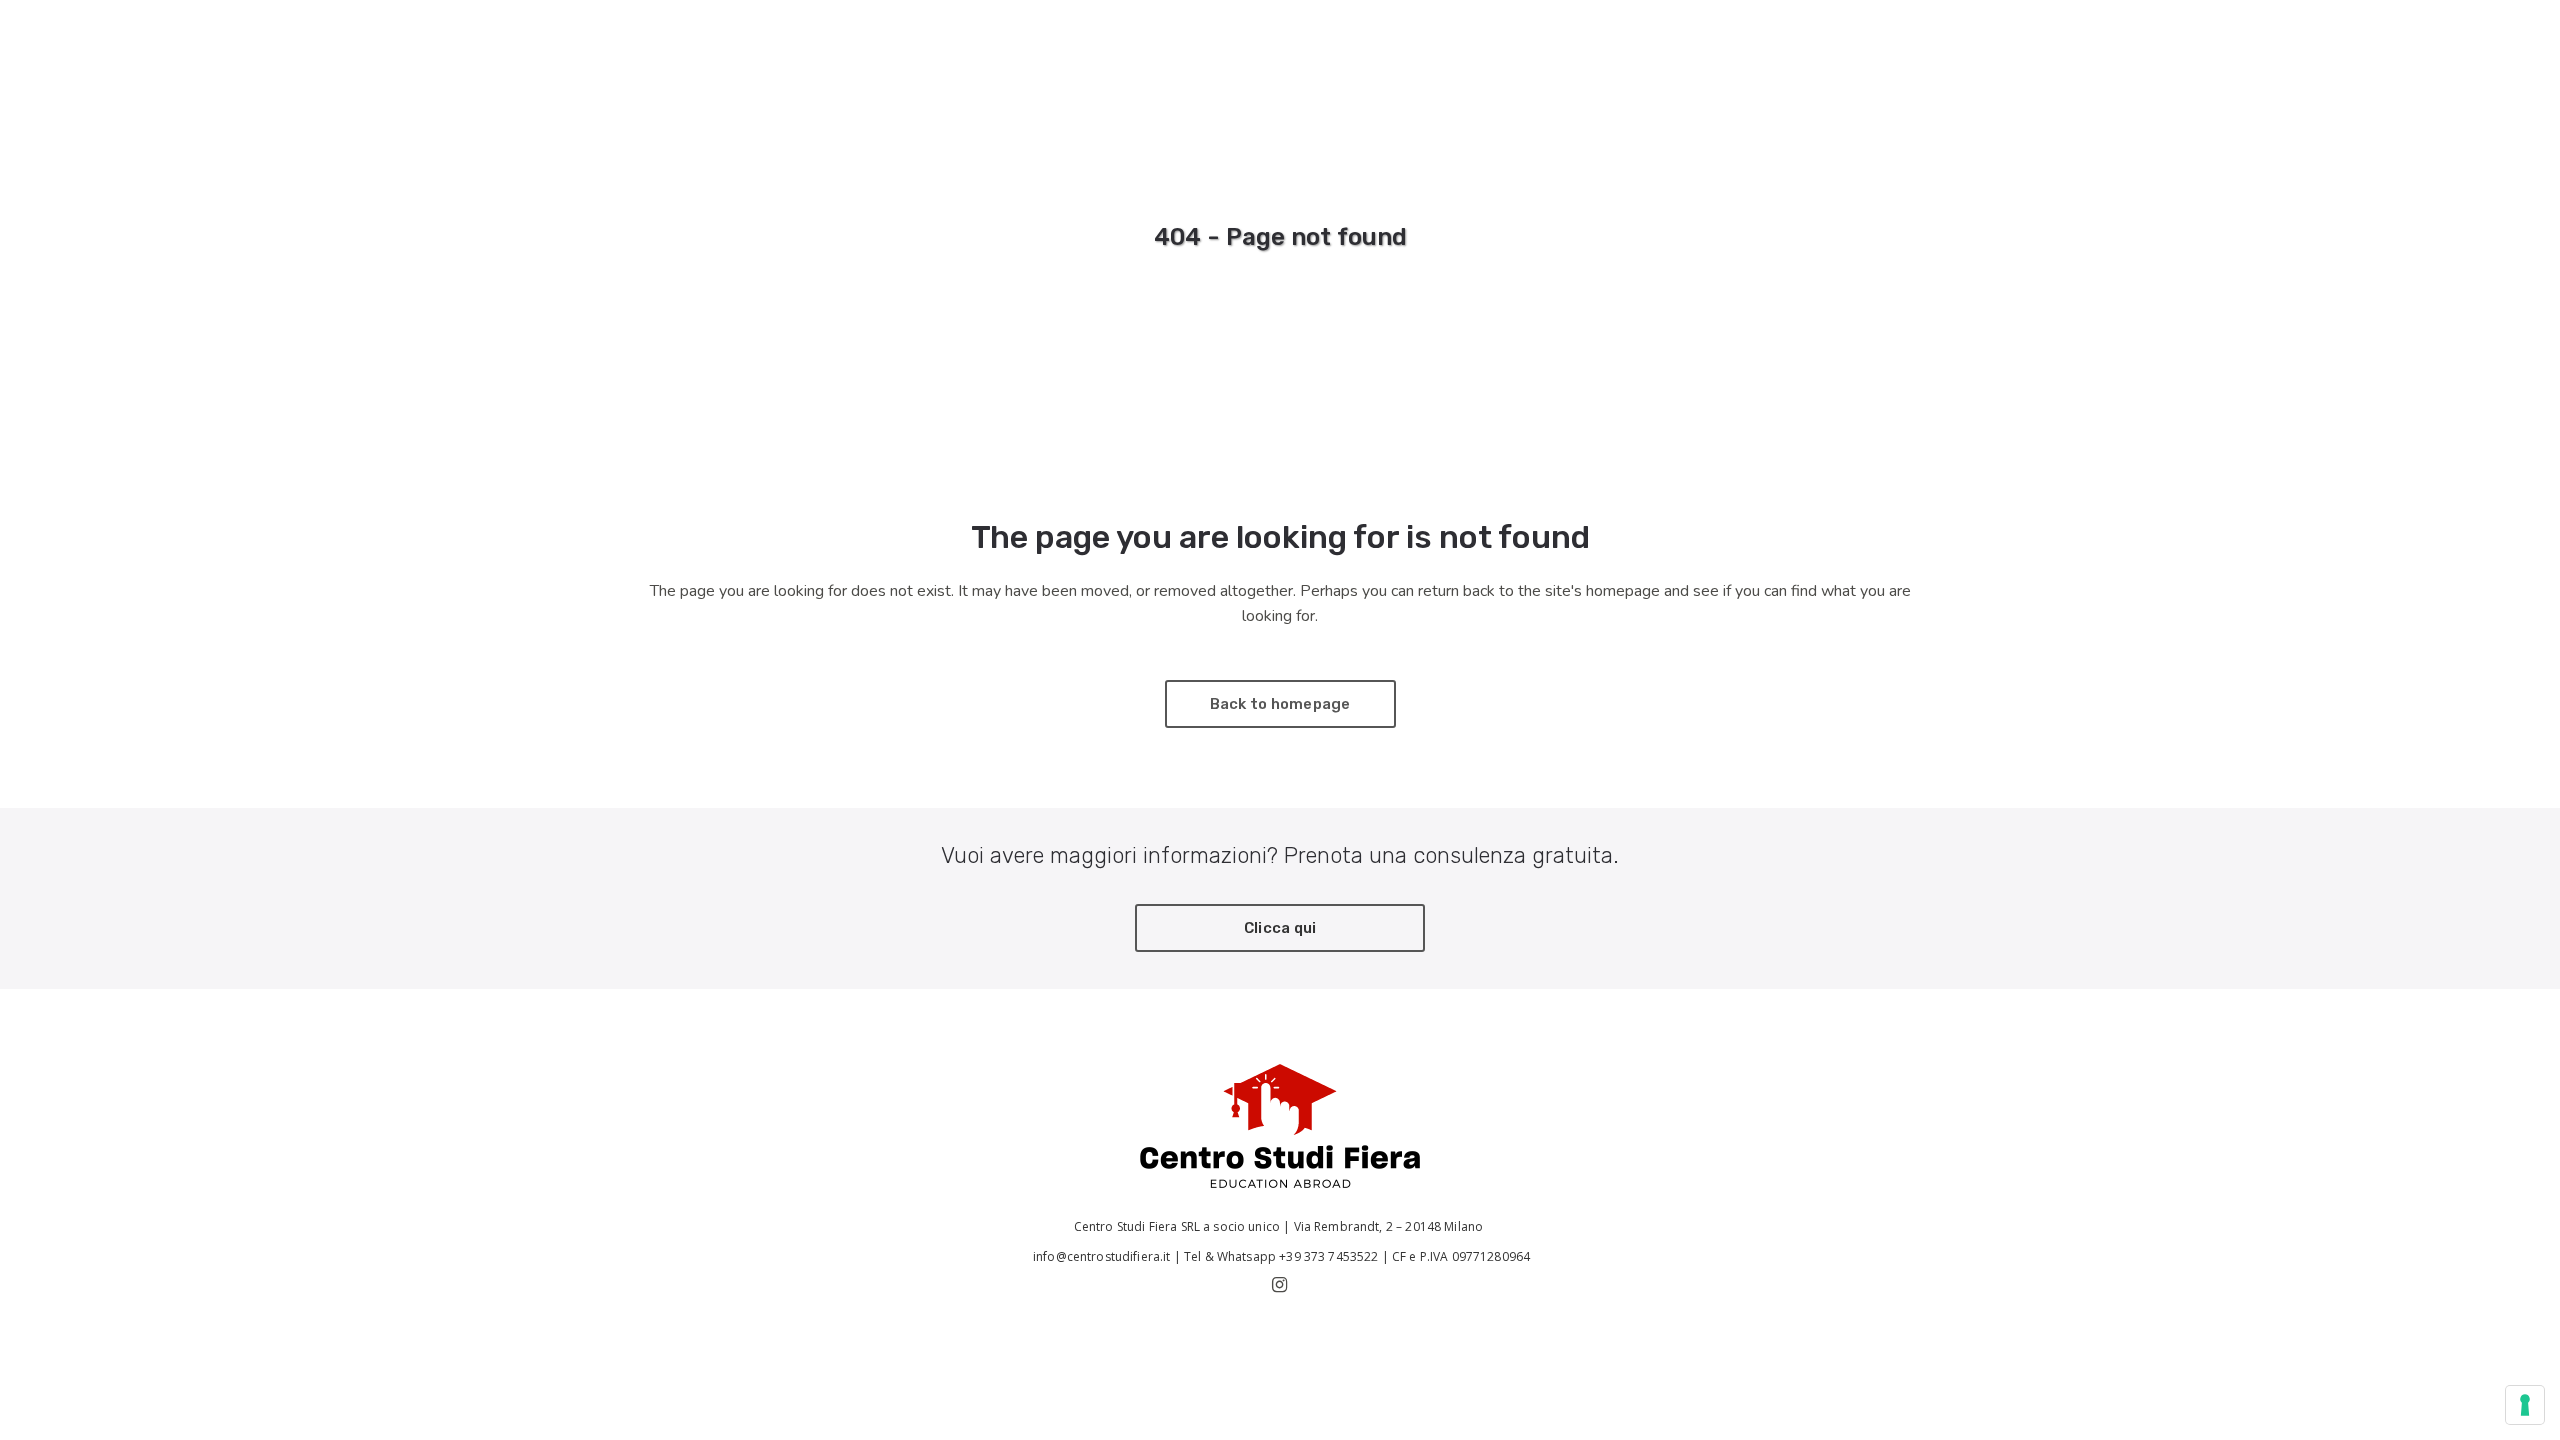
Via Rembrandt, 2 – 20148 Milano (1390, 1226)
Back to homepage (1280, 704)
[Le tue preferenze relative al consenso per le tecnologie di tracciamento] (2525, 1405)
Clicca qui (1280, 928)
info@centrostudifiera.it (1100, 1256)
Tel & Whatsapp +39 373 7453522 (1281, 1256)
